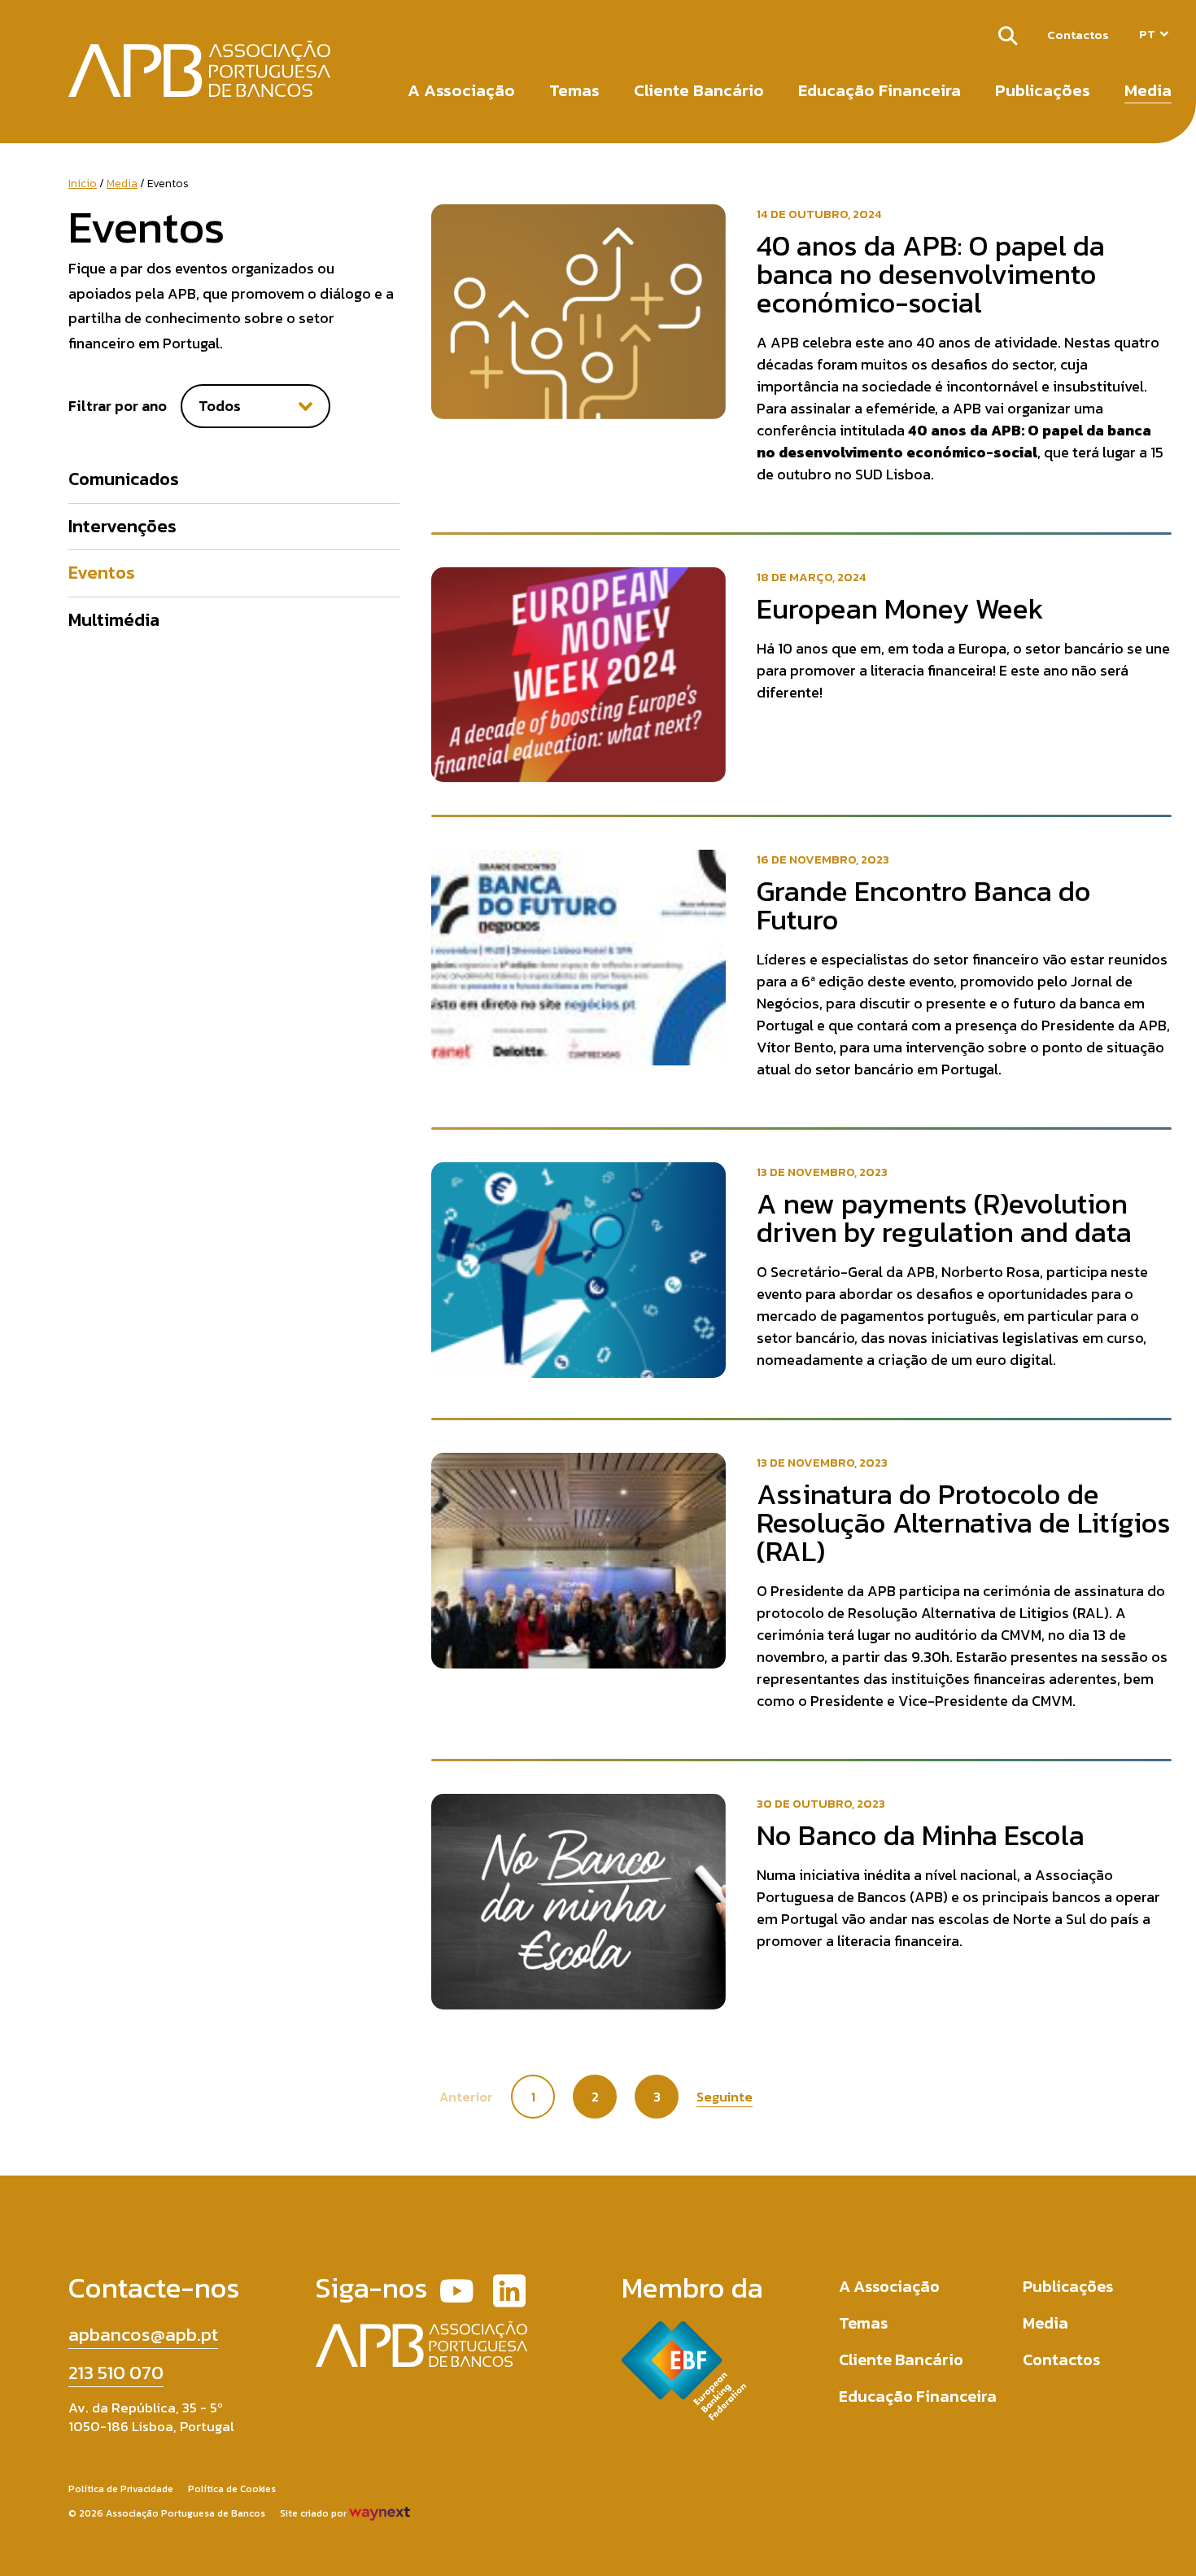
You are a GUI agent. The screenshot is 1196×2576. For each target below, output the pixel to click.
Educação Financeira (880, 90)
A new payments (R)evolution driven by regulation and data (944, 1218)
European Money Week (900, 608)
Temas (574, 90)
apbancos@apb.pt (143, 2334)
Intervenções (122, 526)
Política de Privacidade (121, 2489)
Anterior (466, 2097)
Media (1148, 90)
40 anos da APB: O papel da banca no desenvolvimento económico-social (931, 274)
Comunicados (124, 479)
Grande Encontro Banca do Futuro (924, 905)
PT (1147, 34)
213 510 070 (116, 2373)
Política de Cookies (232, 2489)
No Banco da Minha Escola (921, 1835)
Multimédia (114, 620)
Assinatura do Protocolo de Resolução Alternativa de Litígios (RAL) (964, 1522)
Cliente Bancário (699, 90)
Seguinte (725, 2097)
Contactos (1078, 35)
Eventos (102, 573)
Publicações (1043, 90)
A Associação (461, 90)
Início (83, 184)
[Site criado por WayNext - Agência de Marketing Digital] (380, 2513)
